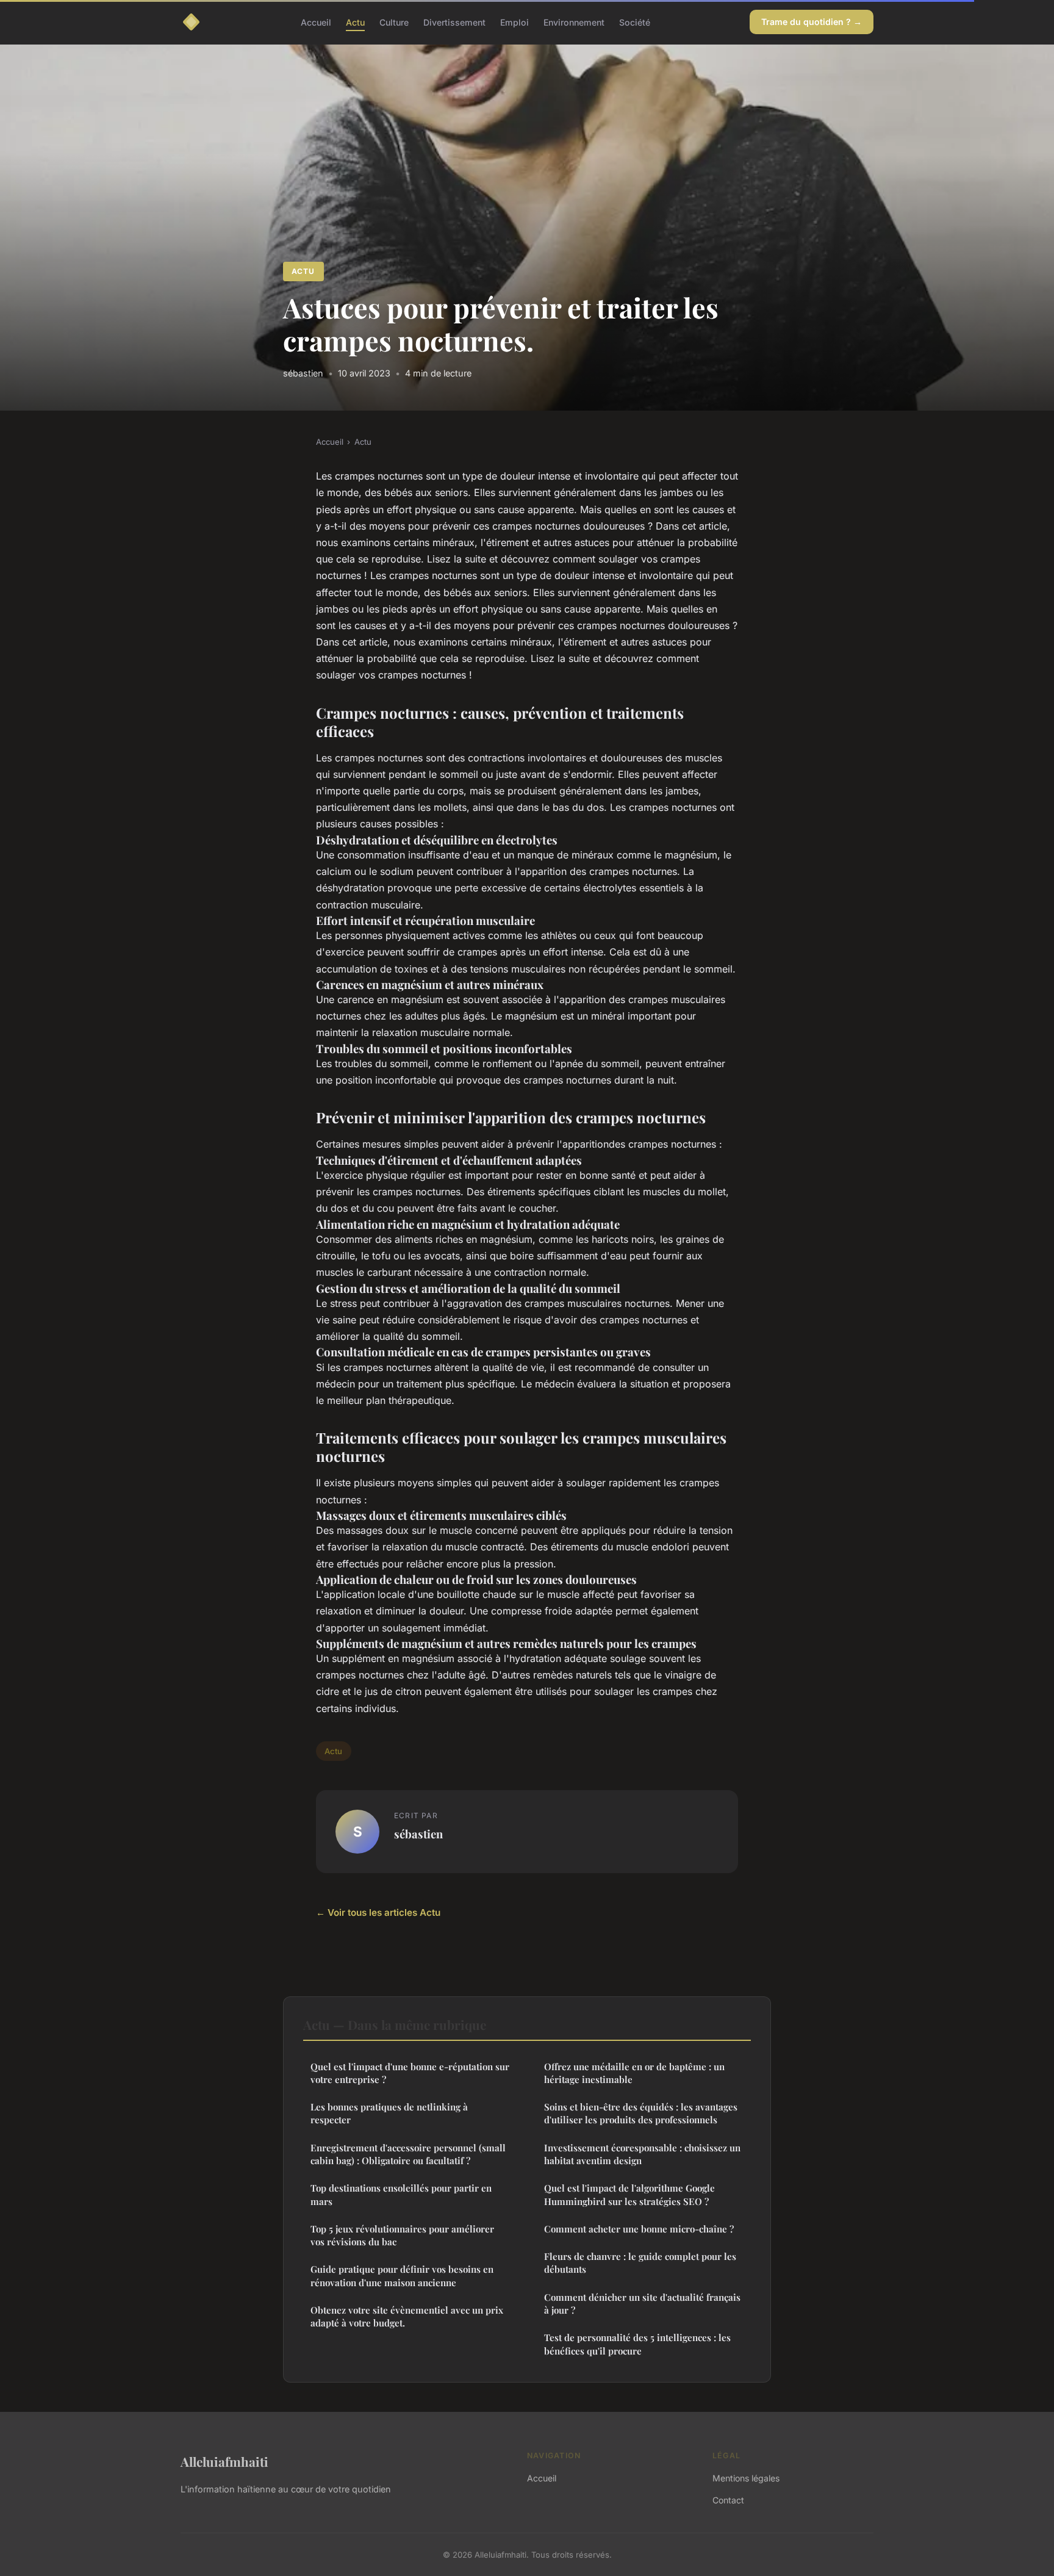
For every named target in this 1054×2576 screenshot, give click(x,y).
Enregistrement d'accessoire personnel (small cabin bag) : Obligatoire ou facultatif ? (408, 2154)
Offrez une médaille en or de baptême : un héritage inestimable (634, 2073)
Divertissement (454, 22)
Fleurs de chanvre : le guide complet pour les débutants (640, 2263)
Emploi (514, 22)
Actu (355, 22)
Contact (728, 2500)
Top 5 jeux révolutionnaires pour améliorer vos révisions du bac (402, 2235)
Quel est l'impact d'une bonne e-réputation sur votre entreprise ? (410, 2073)
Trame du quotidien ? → (812, 22)
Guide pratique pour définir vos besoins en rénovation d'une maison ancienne (402, 2276)
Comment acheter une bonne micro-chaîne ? (639, 2229)
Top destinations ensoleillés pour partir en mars (401, 2194)
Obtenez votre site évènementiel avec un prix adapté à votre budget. (407, 2316)
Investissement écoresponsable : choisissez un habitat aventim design (642, 2154)
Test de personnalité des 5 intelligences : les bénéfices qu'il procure (637, 2344)
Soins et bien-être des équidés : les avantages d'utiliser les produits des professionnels (641, 2113)
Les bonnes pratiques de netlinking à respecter (389, 2113)
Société (635, 22)
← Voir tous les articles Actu (378, 1912)
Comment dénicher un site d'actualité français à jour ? (642, 2304)
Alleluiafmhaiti (224, 2461)
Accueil (316, 22)
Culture (394, 22)
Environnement (574, 22)
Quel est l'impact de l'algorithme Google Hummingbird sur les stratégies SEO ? (629, 2194)
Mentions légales (746, 2478)
